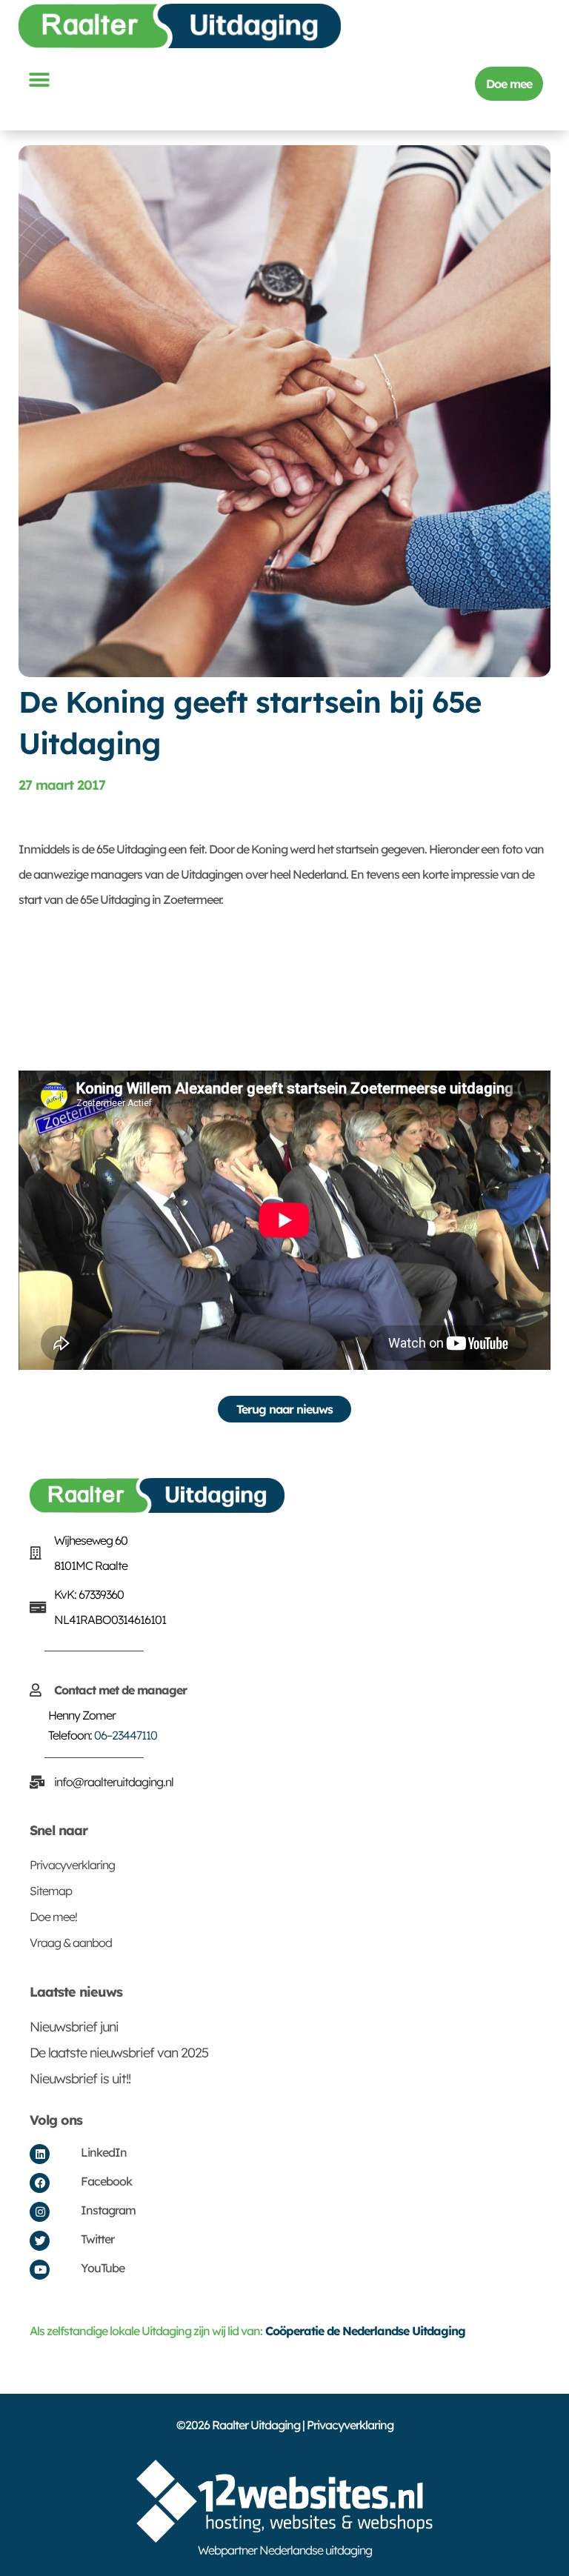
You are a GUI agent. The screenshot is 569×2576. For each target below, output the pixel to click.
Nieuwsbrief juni (74, 2027)
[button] (39, 80)
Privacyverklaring (72, 1865)
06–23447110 (126, 1735)
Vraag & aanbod (71, 1943)
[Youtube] (40, 2270)
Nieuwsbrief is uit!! (80, 2079)
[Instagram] (40, 2212)
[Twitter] (40, 2241)
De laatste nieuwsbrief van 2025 (119, 2053)
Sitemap (51, 1891)
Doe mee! (53, 1917)
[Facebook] (40, 2183)
